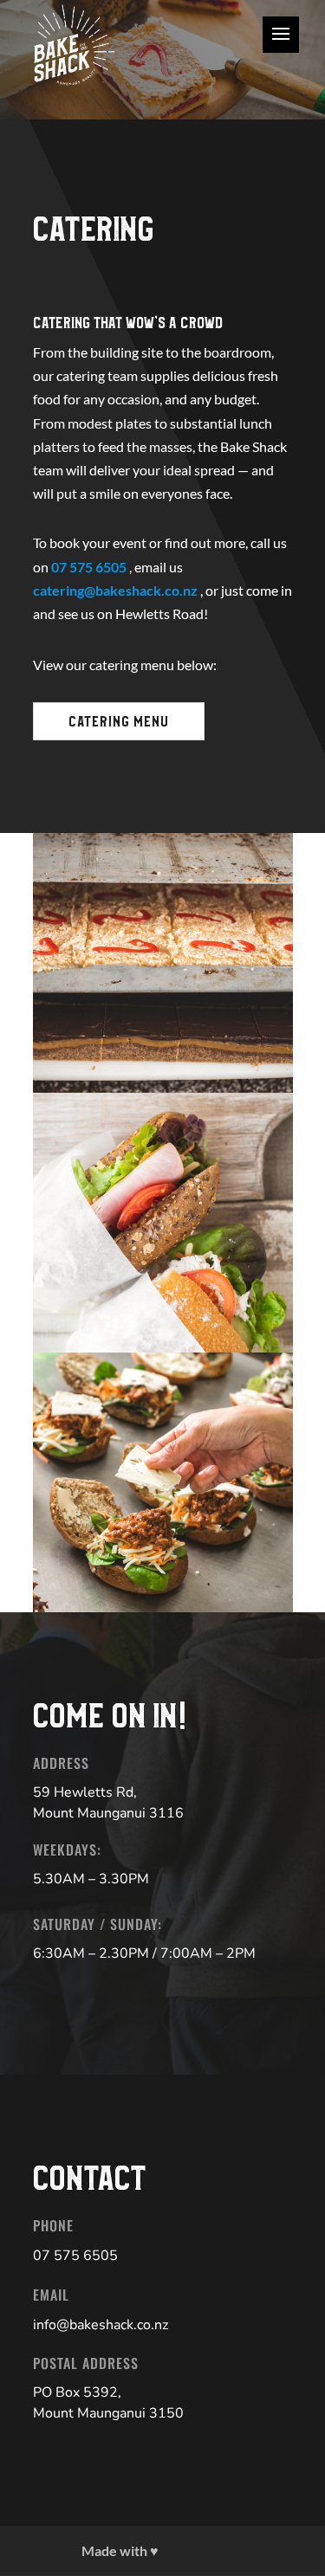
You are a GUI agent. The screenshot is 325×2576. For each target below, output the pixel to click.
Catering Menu (119, 722)
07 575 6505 (90, 567)
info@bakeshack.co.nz (101, 2325)
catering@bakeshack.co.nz (117, 590)
